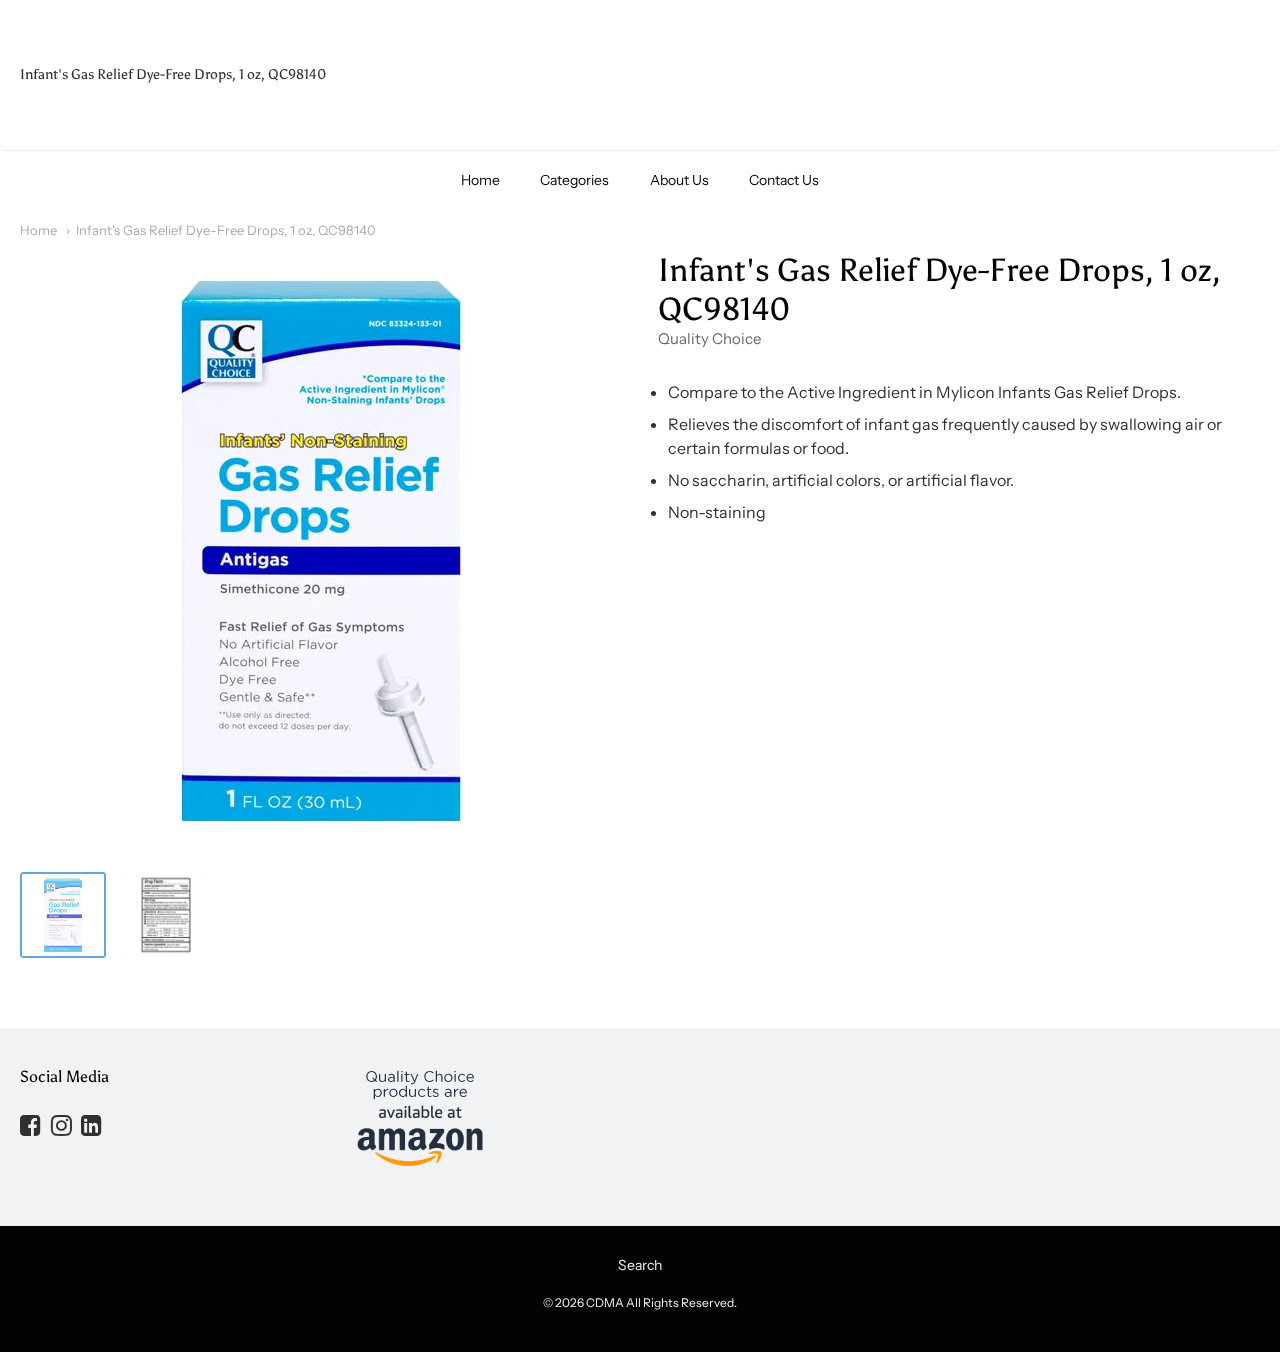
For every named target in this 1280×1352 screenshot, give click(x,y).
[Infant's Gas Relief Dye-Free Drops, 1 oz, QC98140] (63, 915)
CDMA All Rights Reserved (660, 1302)
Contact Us (784, 180)
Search (640, 1265)
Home (480, 180)
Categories (574, 180)
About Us (679, 180)
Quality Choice (709, 338)
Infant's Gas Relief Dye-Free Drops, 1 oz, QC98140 (226, 230)
